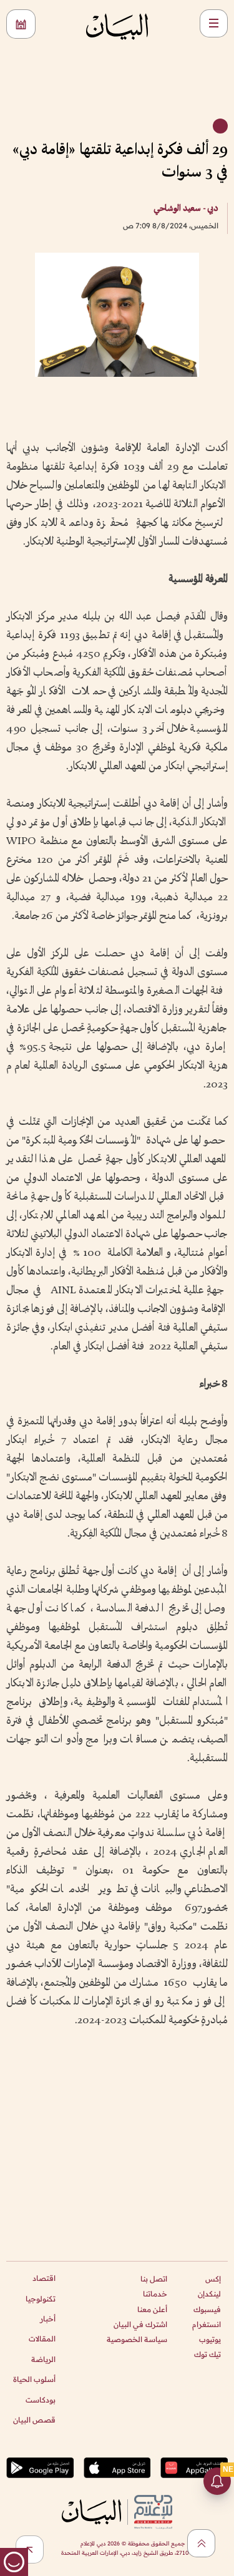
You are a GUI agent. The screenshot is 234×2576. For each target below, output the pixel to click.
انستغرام (207, 2324)
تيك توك (207, 2354)
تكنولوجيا (41, 2299)
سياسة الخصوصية (137, 2339)
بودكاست (41, 2400)
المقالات (42, 2339)
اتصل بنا (154, 2279)
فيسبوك (207, 2309)
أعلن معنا (152, 2309)
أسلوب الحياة (34, 2379)
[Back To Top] (201, 2543)
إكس (213, 2279)
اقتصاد (44, 2278)
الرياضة (43, 2359)
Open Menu (214, 23)
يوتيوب (210, 2339)
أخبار (48, 2319)
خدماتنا (155, 2294)
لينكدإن (209, 2294)
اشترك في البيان (140, 2324)
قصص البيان (34, 2420)
